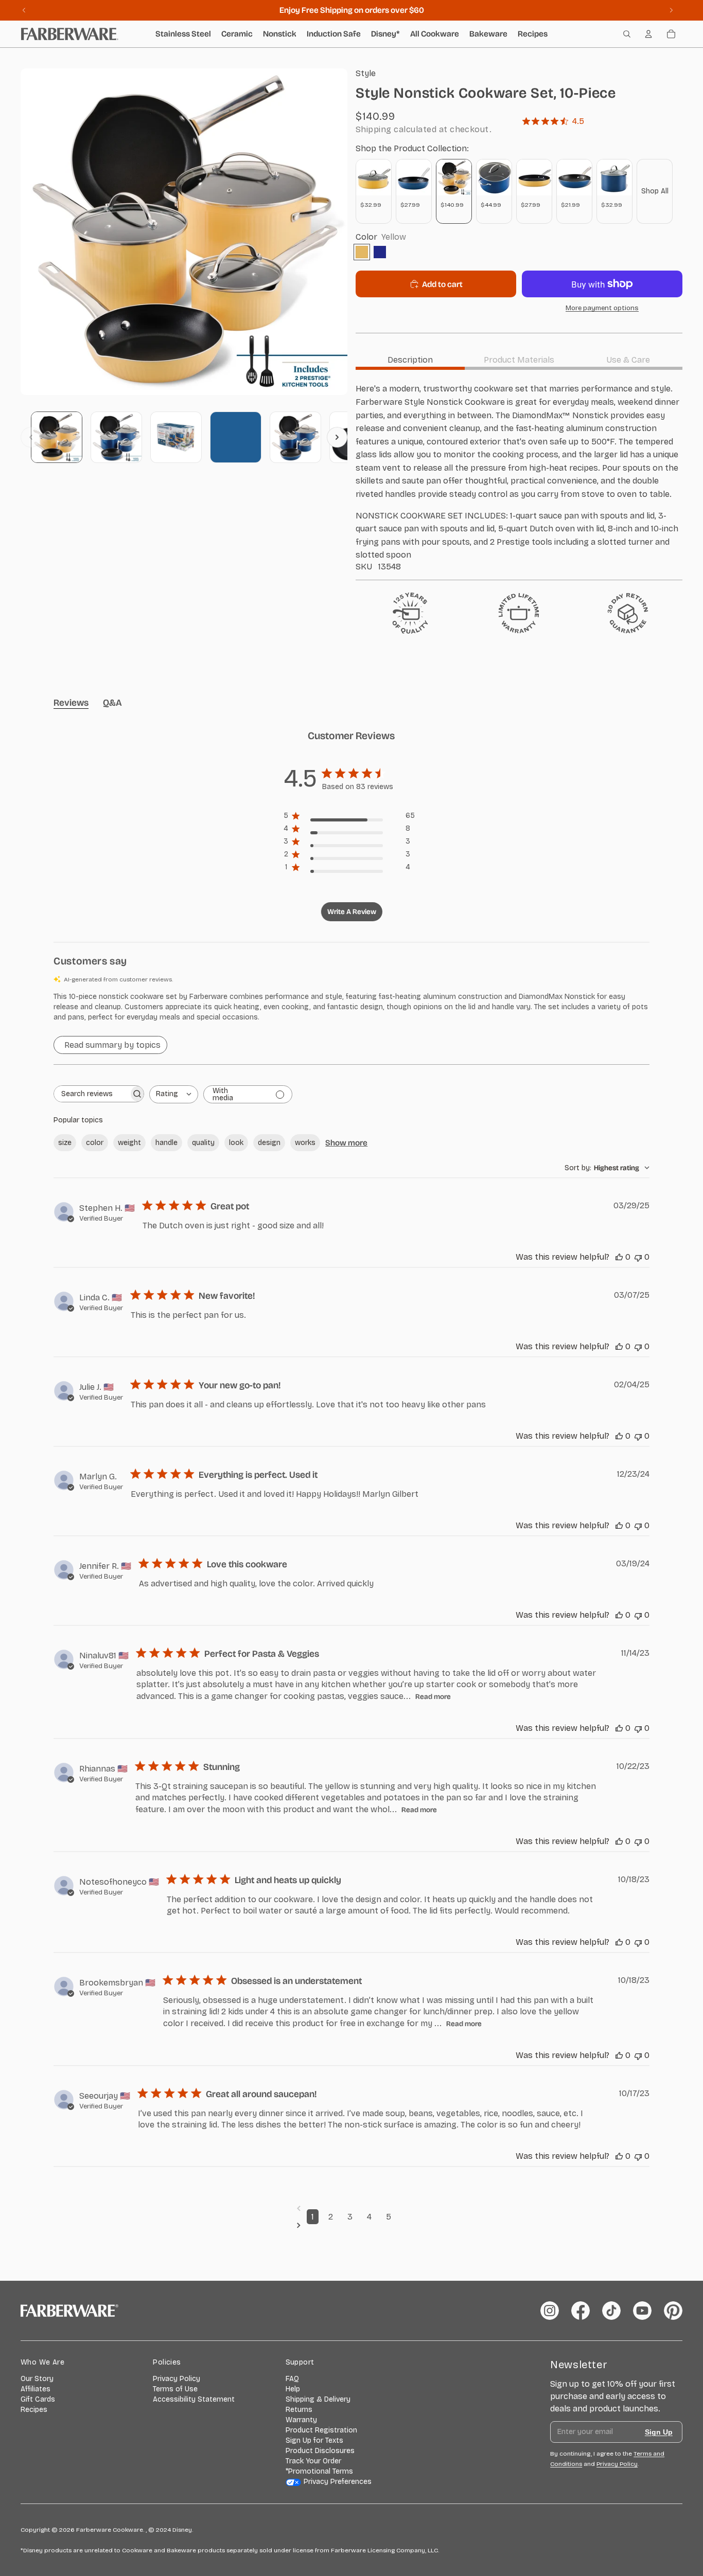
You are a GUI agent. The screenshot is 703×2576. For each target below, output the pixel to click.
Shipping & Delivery (318, 2399)
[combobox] (174, 1094)
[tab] (410, 360)
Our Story (37, 2379)
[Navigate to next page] (351, 2225)
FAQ (292, 2379)
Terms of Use (175, 2389)
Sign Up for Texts (314, 2440)
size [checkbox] (65, 1143)
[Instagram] (550, 2311)
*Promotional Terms (319, 2471)
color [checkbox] (95, 1143)
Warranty (301, 2420)
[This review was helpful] (619, 1257)
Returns (299, 2410)
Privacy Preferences (338, 2482)
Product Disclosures (320, 2451)
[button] (351, 1007)
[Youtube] (642, 2311)
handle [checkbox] (166, 1143)
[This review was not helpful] (638, 1257)
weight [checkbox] (129, 1143)
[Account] (648, 34)
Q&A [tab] (112, 703)
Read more (433, 1697)
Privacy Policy (177, 2379)
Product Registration (321, 2430)
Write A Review (352, 912)
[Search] (627, 34)
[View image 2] (116, 437)
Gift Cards (38, 2399)
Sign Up (659, 2432)
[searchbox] (91, 1094)
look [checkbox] (236, 1143)
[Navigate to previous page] (351, 2208)
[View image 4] (236, 437)
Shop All (655, 191)
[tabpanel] (519, 477)
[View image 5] (295, 437)
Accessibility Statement (194, 2399)
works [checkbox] (305, 1143)
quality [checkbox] (203, 1143)
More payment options (602, 308)
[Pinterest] (673, 2311)
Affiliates (36, 2389)
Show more (346, 1143)
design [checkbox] (269, 1143)
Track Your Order (313, 2461)
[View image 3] (176, 437)
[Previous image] (31, 437)
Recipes (34, 2410)
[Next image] (337, 437)
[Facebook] (581, 2311)
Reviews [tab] (71, 703)
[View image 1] (57, 437)
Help (293, 2389)
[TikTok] (611, 2311)
